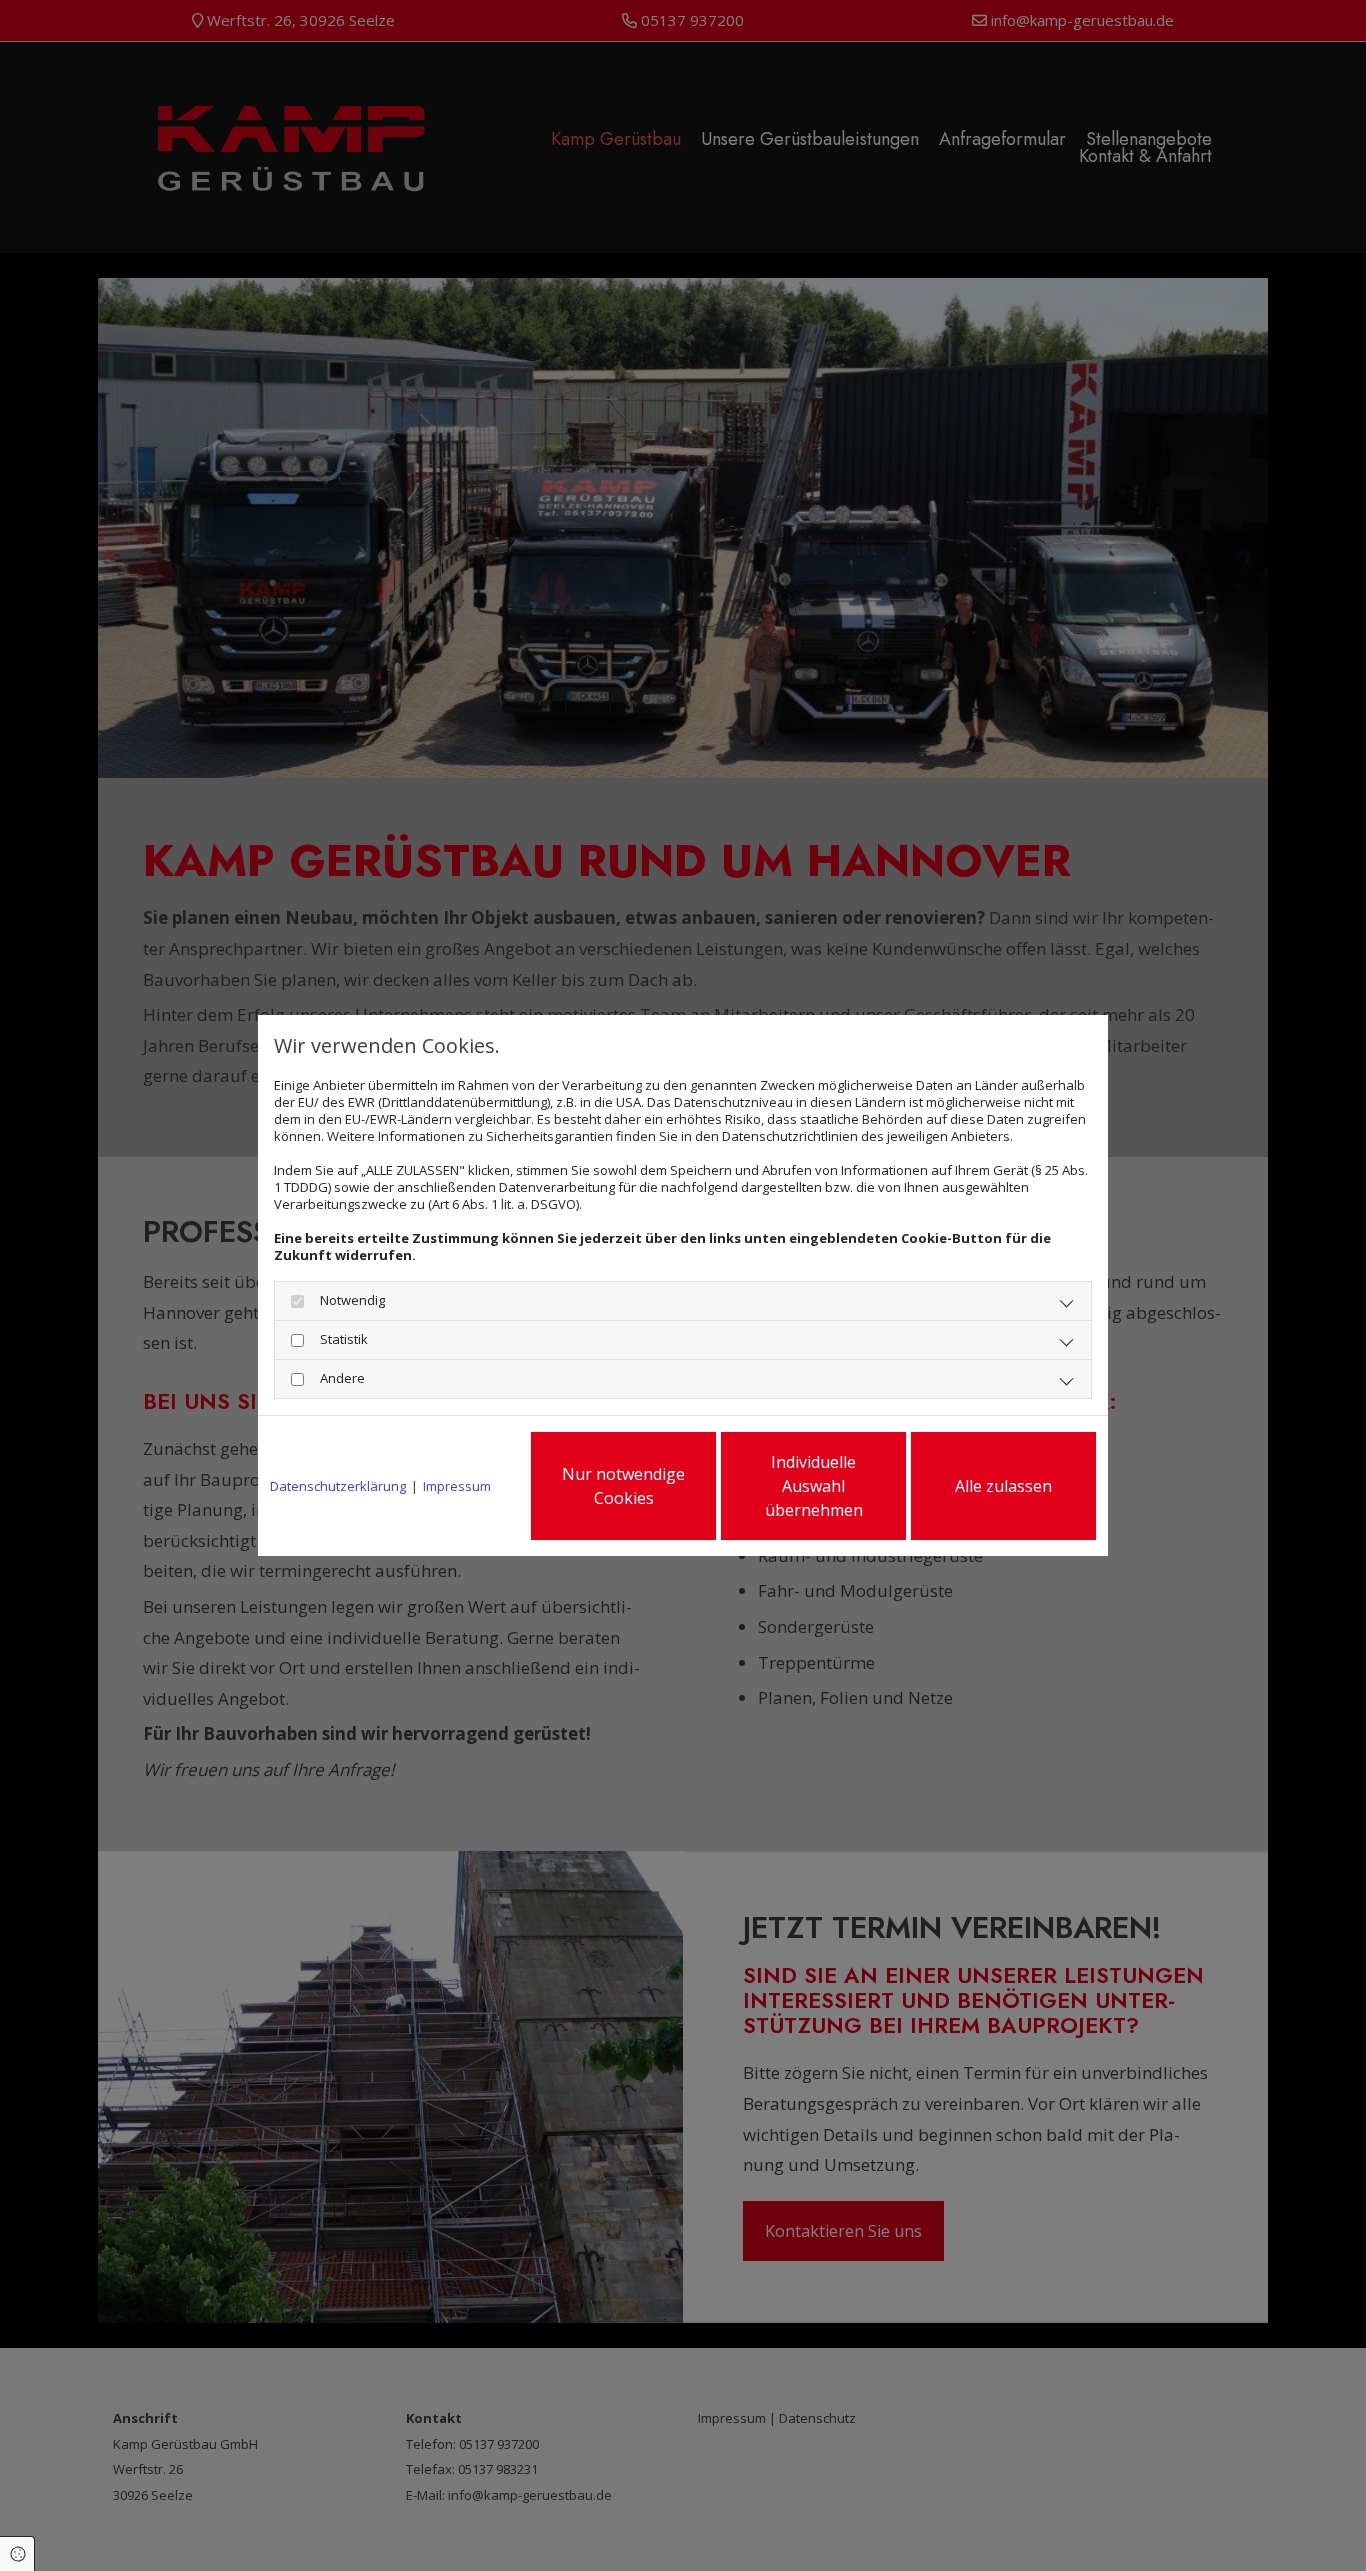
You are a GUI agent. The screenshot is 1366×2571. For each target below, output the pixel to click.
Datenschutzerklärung (338, 1486)
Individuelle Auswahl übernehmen (814, 1486)
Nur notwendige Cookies (623, 1486)
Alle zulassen (1003, 1486)
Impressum (457, 1486)
